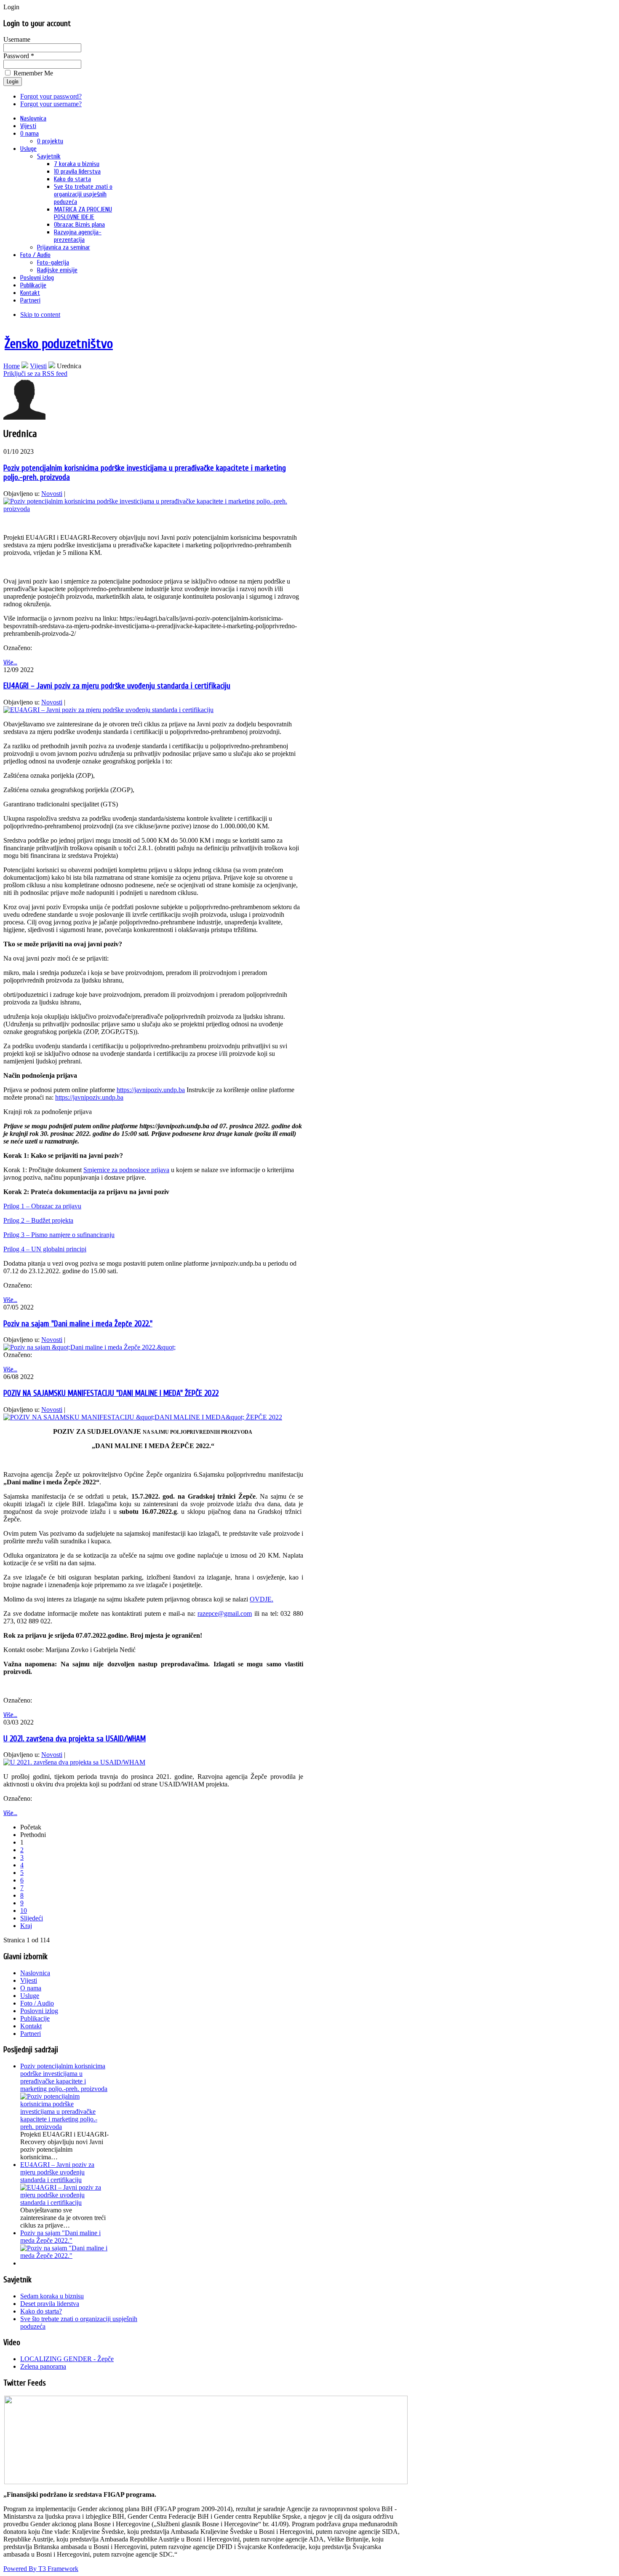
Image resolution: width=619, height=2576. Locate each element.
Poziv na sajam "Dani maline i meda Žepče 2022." (78, 1324)
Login (13, 82)
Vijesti (38, 366)
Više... (10, 662)
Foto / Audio (37, 2003)
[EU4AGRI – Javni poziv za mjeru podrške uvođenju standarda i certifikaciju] (108, 710)
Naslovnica (35, 1973)
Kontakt (31, 2026)
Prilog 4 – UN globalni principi (45, 1249)
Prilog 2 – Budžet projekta (38, 1220)
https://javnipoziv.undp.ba (151, 1090)
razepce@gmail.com (225, 1613)
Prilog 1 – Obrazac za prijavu (42, 1206)
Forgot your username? (51, 104)
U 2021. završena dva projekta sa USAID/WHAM (75, 1739)
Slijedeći (32, 1918)
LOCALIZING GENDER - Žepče (67, 2359)
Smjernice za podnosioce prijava (126, 1170)
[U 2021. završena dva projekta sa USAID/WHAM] (74, 1762)
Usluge (30, 1996)
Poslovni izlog (39, 2011)
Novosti (52, 494)
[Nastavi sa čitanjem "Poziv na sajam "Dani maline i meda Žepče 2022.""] (64, 2256)
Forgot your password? (51, 96)
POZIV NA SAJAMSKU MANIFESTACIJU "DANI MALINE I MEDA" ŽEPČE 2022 (111, 1393)
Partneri (31, 2034)
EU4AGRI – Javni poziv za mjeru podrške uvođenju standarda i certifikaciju (117, 686)
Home (12, 366)
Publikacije (35, 2018)
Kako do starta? (41, 2311)
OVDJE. (261, 1599)
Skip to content (40, 315)
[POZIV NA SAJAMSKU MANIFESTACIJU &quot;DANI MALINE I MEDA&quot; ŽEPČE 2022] (143, 1417)
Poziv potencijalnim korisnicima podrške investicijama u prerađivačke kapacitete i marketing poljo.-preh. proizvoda (64, 2077)
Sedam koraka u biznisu (52, 2296)
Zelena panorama (43, 2366)
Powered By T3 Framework (41, 2569)
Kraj (26, 1926)
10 (24, 1911)
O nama (31, 1988)
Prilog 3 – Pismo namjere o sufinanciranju (59, 1235)
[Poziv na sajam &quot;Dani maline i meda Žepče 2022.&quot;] (89, 1347)
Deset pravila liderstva (50, 2304)
